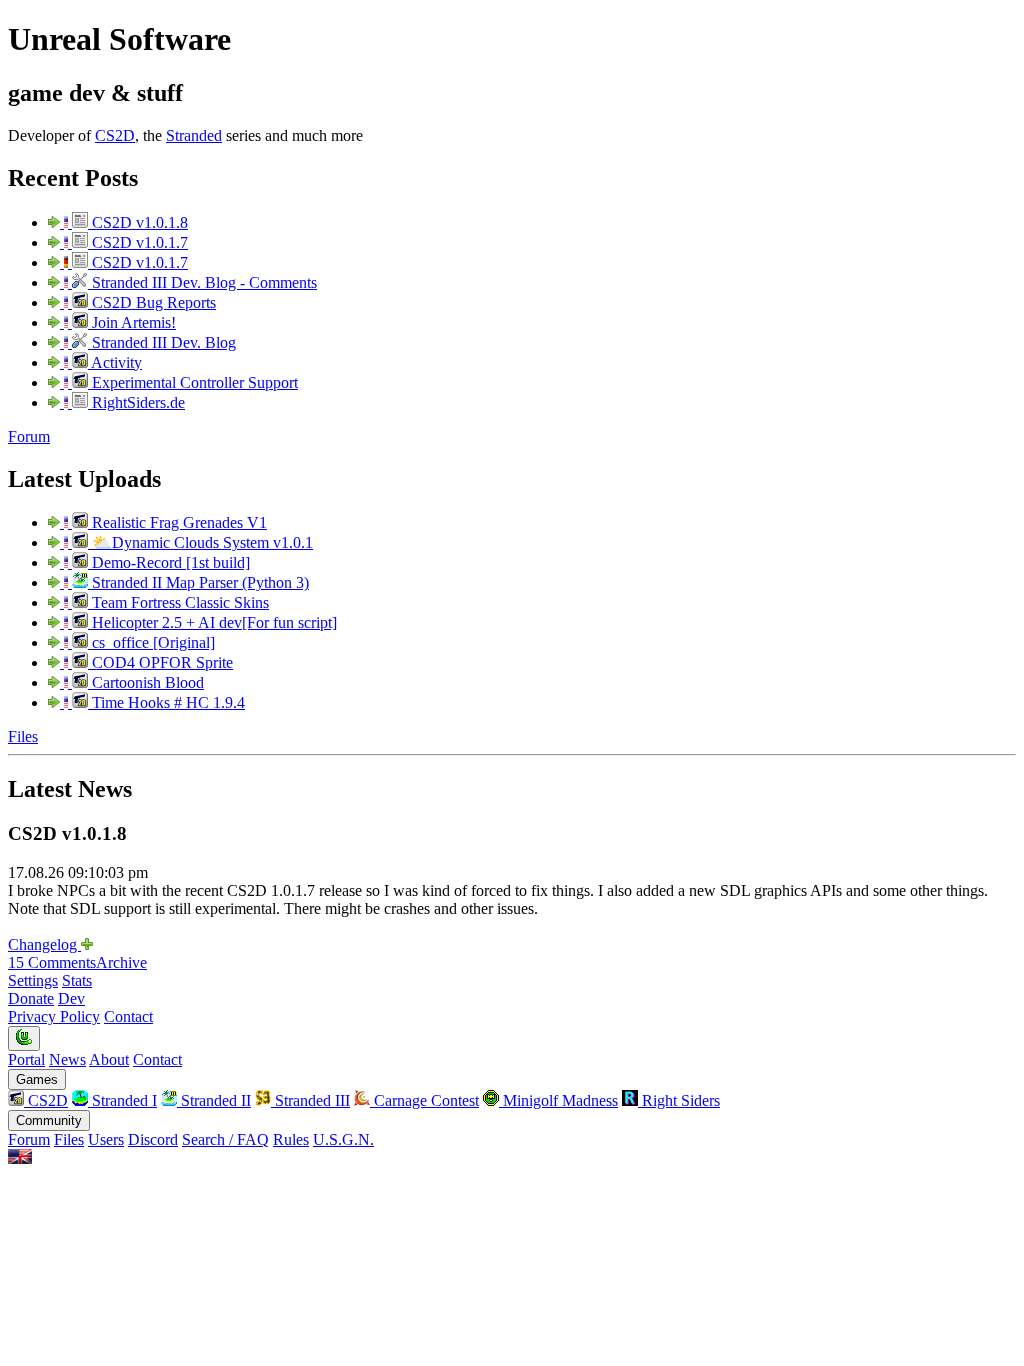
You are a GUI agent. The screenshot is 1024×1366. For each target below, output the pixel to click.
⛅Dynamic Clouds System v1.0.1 (200, 542)
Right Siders (679, 1100)
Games (37, 1079)
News (67, 1059)
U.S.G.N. (343, 1139)
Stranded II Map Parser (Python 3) (198, 582)
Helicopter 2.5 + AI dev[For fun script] (212, 622)
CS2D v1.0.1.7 (138, 242)
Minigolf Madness (558, 1100)
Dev (71, 998)
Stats (77, 980)
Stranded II (214, 1100)
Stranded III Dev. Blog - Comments (202, 282)
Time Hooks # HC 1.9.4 (166, 702)
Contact (128, 1016)
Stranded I (122, 1100)
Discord (153, 1139)
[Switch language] (20, 1158)
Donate (31, 998)
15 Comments (52, 962)
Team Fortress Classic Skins (178, 602)
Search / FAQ (225, 1139)
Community (49, 1120)
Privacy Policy (54, 1016)
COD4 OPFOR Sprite (160, 662)
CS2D (115, 135)
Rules (291, 1139)
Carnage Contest (424, 1100)
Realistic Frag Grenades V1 (177, 522)
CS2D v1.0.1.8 (138, 222)
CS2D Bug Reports (152, 302)
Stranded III (310, 1100)
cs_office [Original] (151, 642)
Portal (26, 1059)
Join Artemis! (132, 322)
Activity (115, 362)
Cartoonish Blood (146, 682)
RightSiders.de (136, 402)
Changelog (44, 944)
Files (23, 736)
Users (106, 1139)
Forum (29, 436)
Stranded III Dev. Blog (162, 342)
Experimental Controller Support (193, 382)
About (109, 1059)
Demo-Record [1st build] (169, 562)
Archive (121, 962)
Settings (33, 980)
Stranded (194, 135)
